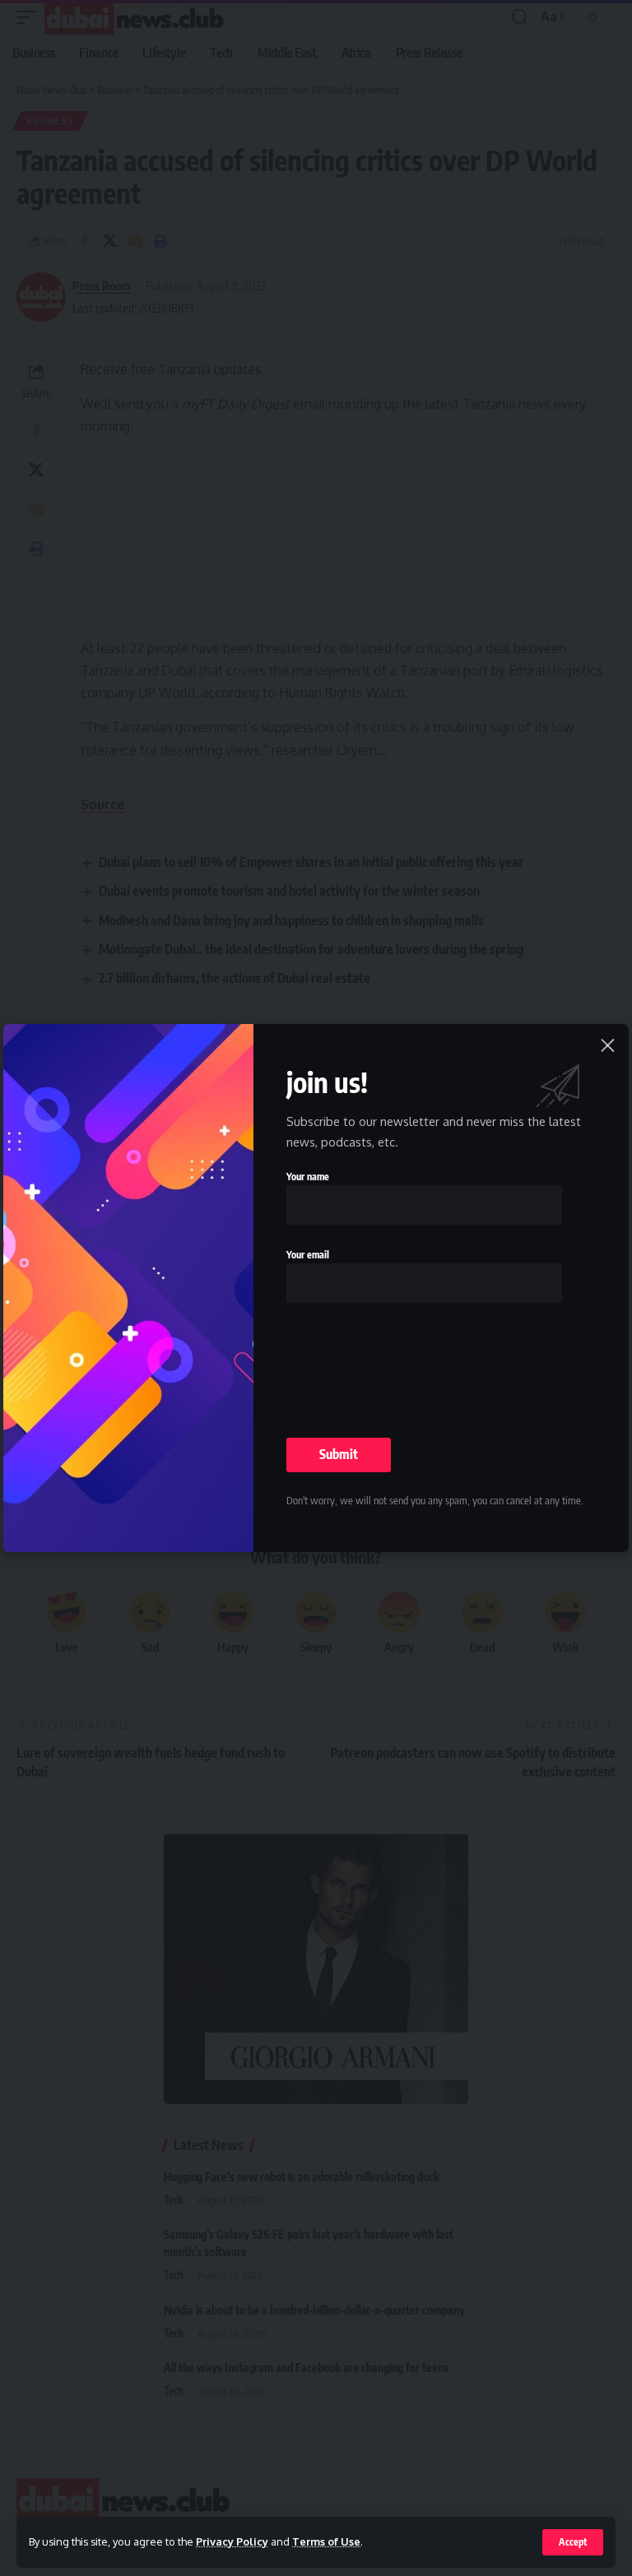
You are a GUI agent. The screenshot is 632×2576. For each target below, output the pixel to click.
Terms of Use (326, 2541)
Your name (308, 1177)
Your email (308, 1255)
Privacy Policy (232, 2541)
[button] (573, 2542)
